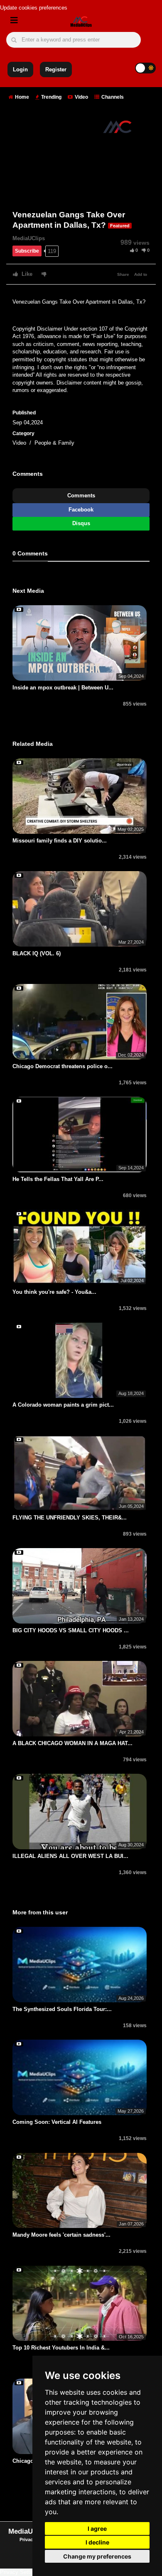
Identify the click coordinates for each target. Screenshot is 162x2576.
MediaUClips (29, 238)
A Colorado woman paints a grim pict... (63, 1405)
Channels (112, 97)
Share (123, 274)
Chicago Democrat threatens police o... (63, 1066)
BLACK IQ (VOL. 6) (37, 953)
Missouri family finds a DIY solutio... (60, 841)
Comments (81, 495)
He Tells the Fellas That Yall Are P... (58, 1179)
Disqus (81, 523)
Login (20, 69)
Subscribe (27, 251)
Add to (141, 274)
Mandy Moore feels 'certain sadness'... (61, 2235)
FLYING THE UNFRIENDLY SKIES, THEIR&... (70, 1518)
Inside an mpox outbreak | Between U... (63, 688)
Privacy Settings (20, 2572)
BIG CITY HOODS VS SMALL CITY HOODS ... (71, 1630)
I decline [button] (97, 2542)
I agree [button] (97, 2529)
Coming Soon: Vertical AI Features (57, 2122)
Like (26, 274)
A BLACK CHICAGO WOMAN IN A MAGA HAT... (72, 1743)
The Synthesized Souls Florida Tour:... (62, 2009)
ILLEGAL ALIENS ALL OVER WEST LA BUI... (70, 1856)
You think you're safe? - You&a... (54, 1292)
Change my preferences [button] (97, 2556)
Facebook (81, 510)
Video (81, 97)
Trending (51, 97)
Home (21, 97)
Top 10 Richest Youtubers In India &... (61, 2348)
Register (56, 69)
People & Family (54, 443)
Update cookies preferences (34, 8)
